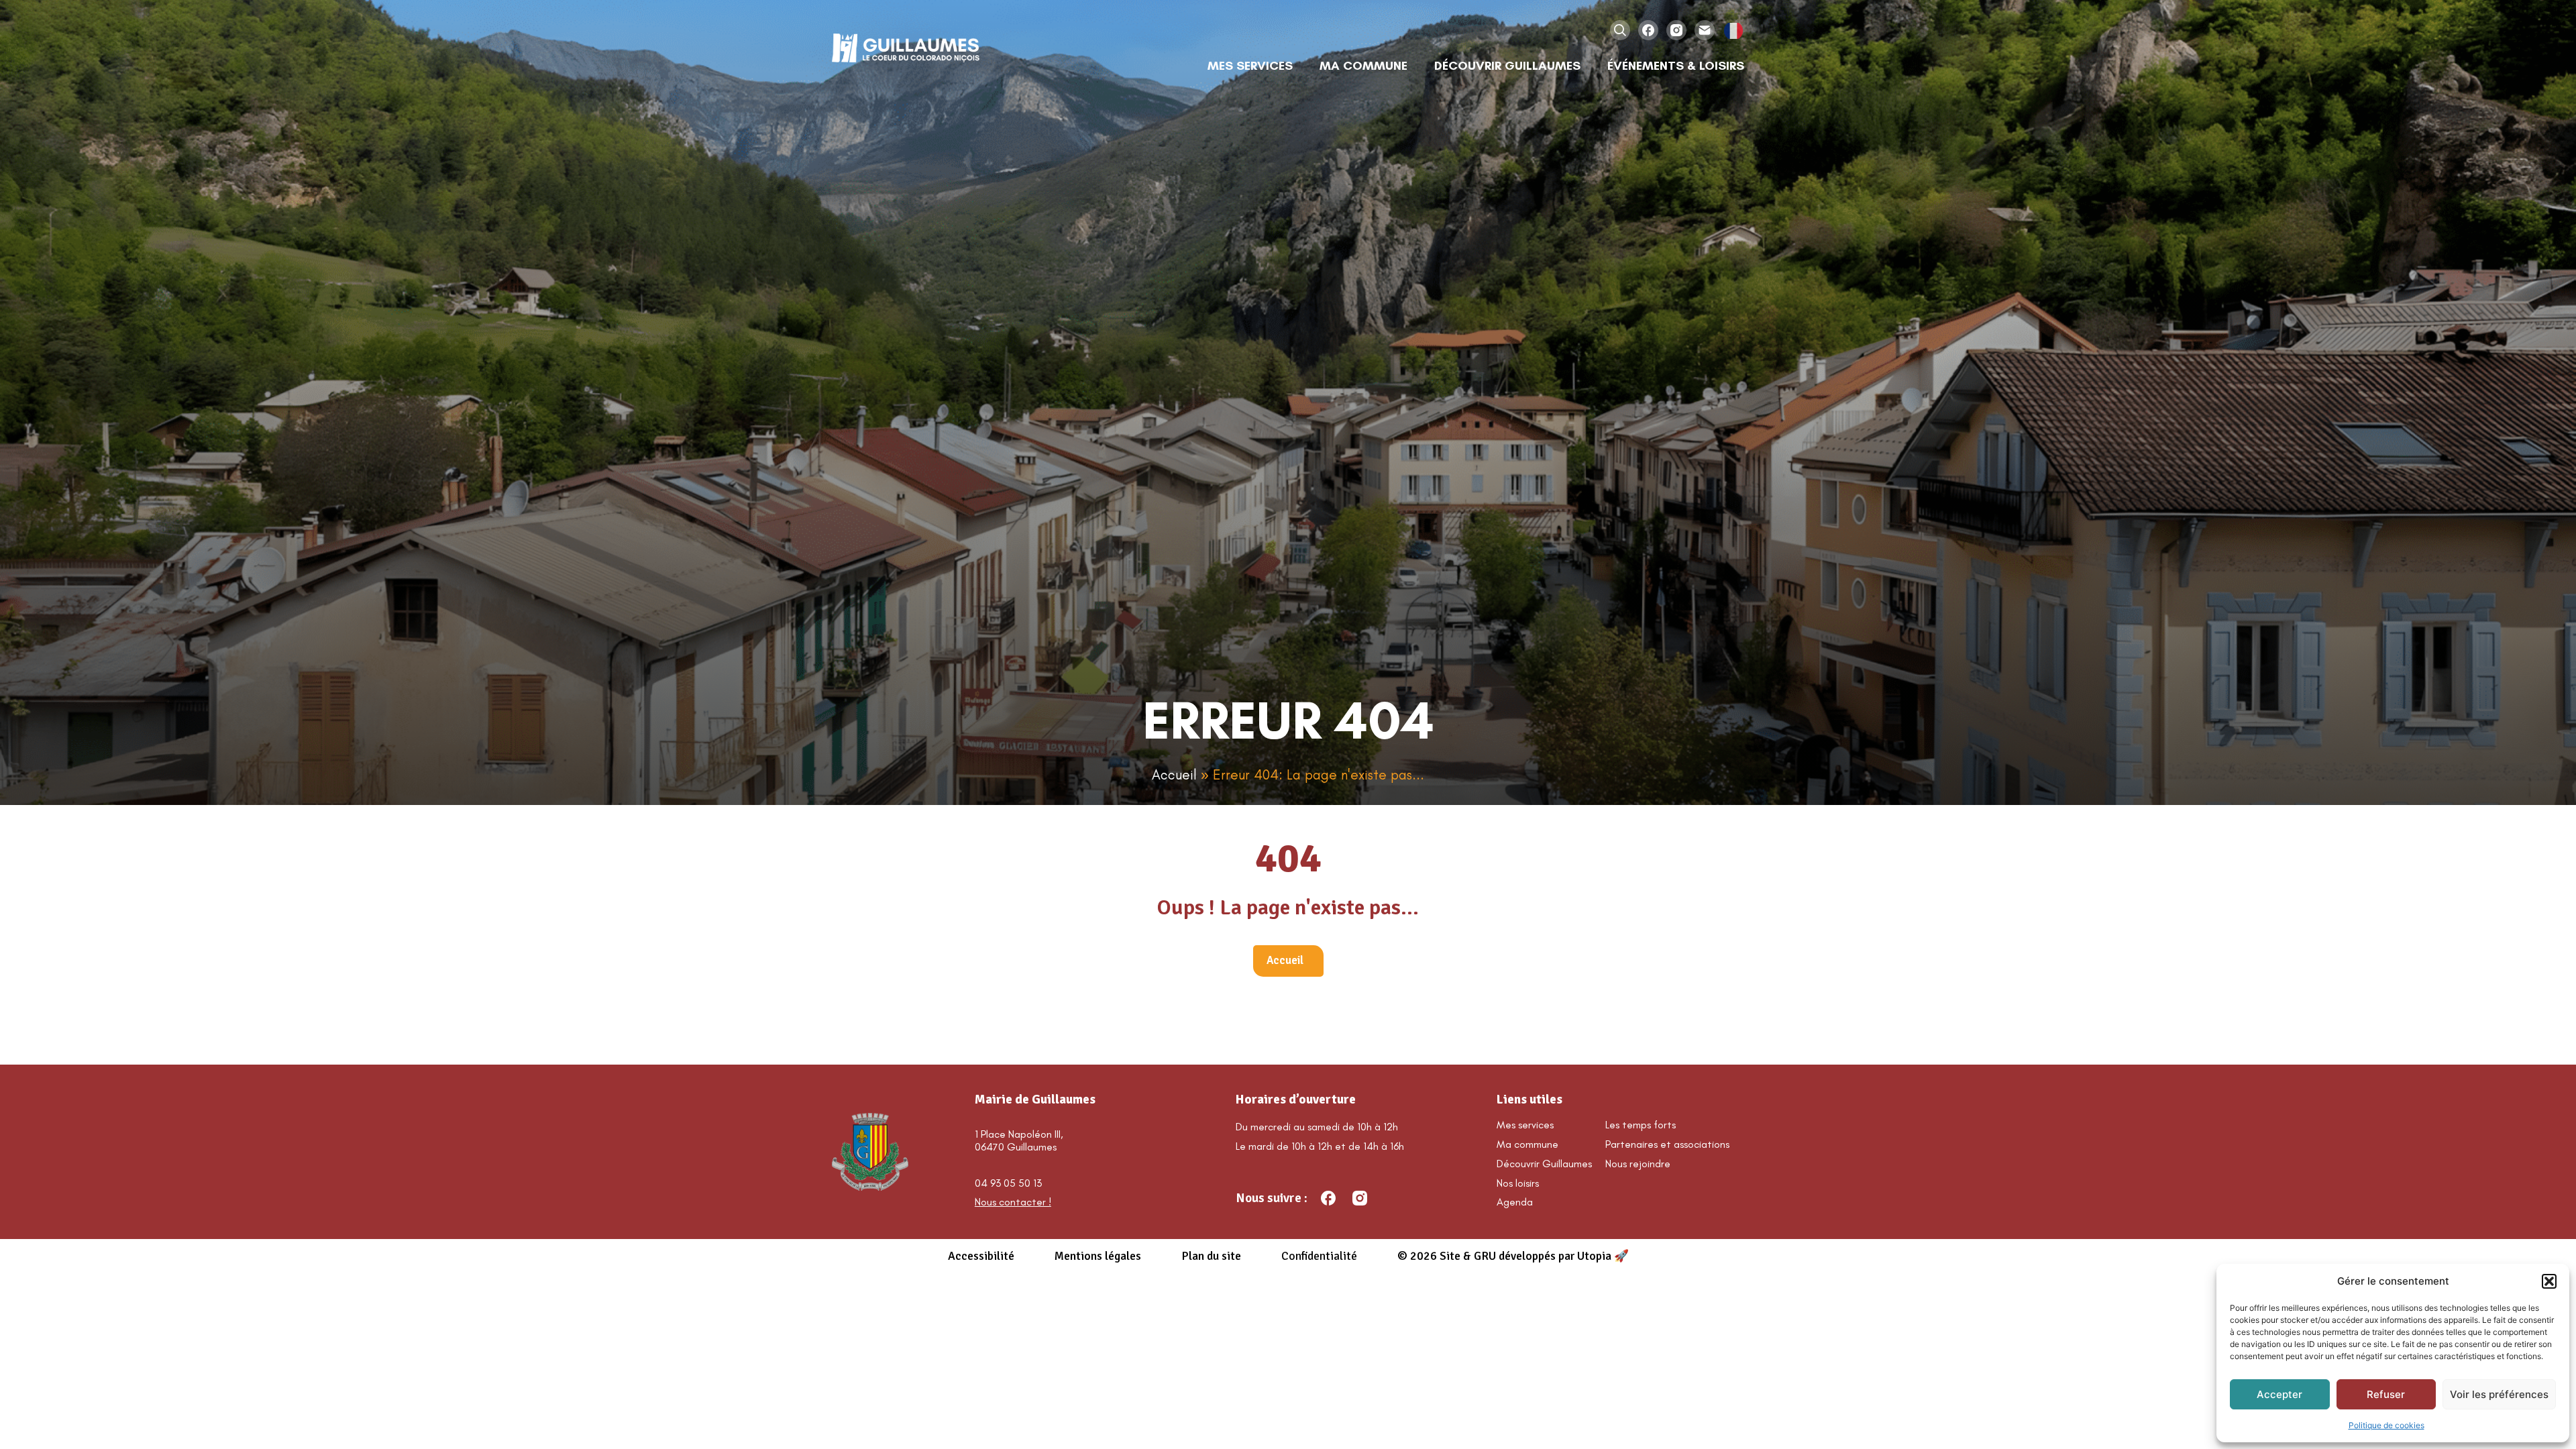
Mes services (1525, 1125)
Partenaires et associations (1667, 1144)
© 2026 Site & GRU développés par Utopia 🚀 (1513, 1256)
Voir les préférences (2499, 1394)
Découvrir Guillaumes (1544, 1164)
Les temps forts (1641, 1125)
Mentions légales (1098, 1256)
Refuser (2386, 1394)
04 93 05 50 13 (1008, 1183)
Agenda (1515, 1202)
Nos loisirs (1518, 1183)
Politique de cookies (2386, 1425)
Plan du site (1211, 1256)
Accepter (2279, 1394)
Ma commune (1527, 1144)
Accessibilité (981, 1256)
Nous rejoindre (1638, 1164)
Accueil (1174, 774)
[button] (2549, 1281)
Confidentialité (1319, 1256)
